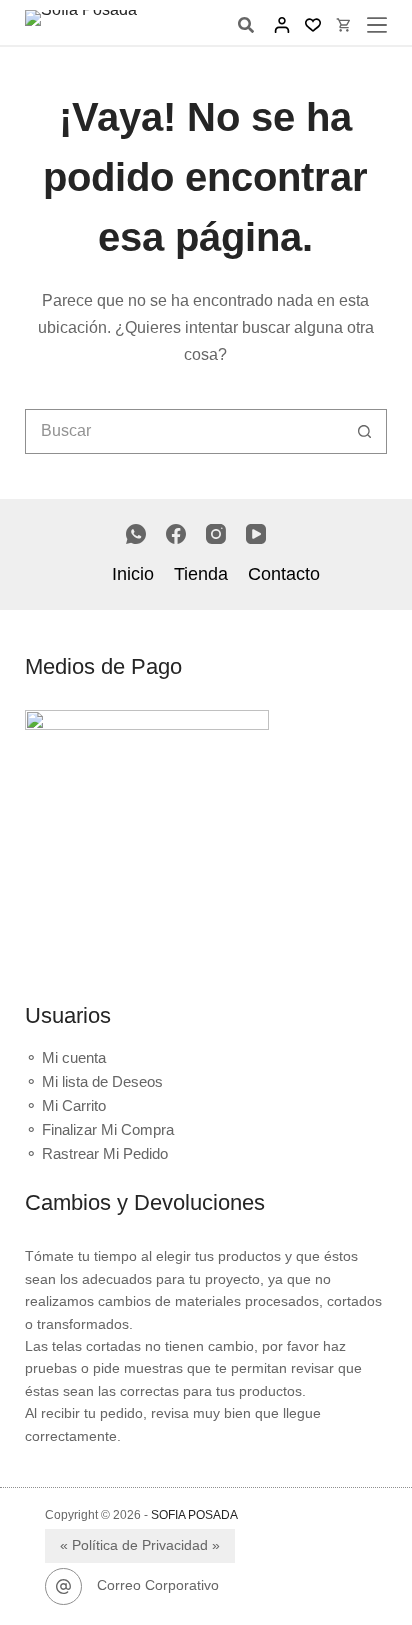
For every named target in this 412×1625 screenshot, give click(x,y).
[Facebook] (176, 534)
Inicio (133, 574)
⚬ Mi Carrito (65, 1105)
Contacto (284, 574)
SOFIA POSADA (194, 1515)
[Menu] (377, 25)
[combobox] (185, 431)
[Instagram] (216, 534)
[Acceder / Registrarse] (282, 25)
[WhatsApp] (136, 534)
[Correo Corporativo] (64, 1587)
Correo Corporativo (158, 1585)
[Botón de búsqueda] (364, 431)
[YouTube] (256, 534)
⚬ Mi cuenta (65, 1057)
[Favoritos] (313, 25)
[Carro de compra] (344, 25)
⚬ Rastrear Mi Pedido (96, 1153)
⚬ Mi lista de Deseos (94, 1081)
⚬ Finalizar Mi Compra (99, 1129)
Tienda (201, 574)
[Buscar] (246, 25)
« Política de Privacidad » (140, 1545)
